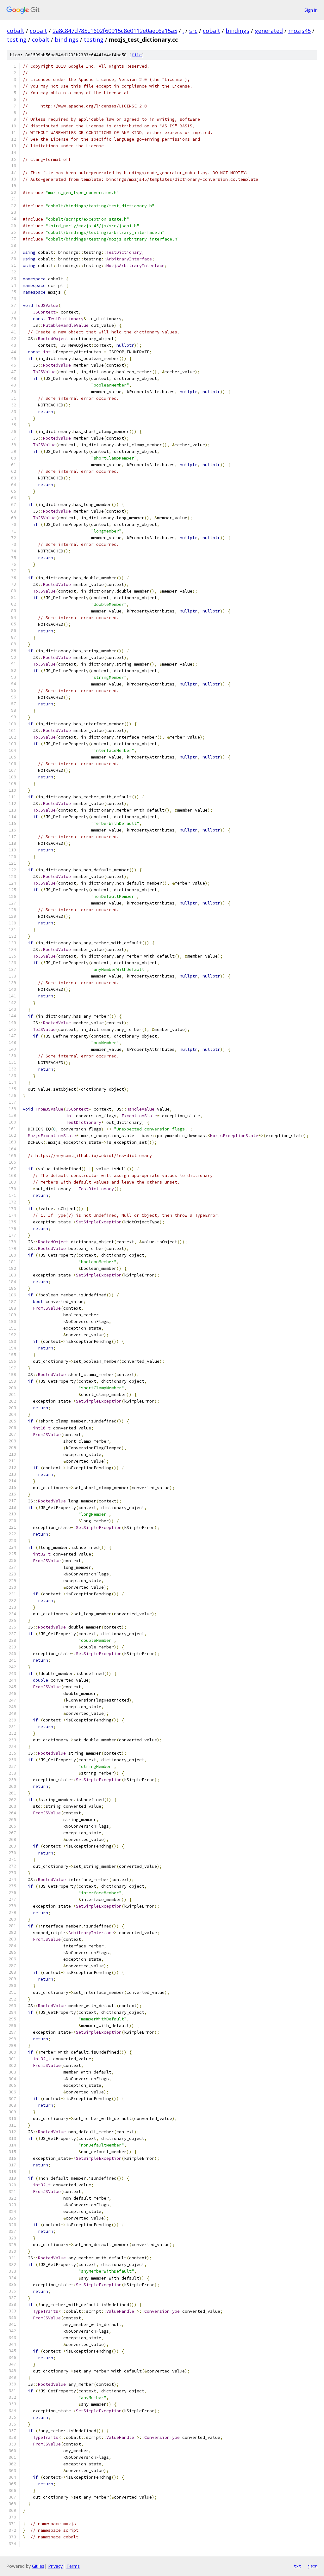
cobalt (16, 31)
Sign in (311, 10)
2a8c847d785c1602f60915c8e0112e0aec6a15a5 (115, 31)
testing (17, 40)
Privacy (55, 2566)
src (193, 31)
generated (269, 31)
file (137, 55)
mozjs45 (299, 31)
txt (297, 2566)
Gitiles (38, 2566)
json (313, 2566)
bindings (237, 31)
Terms (73, 2566)
